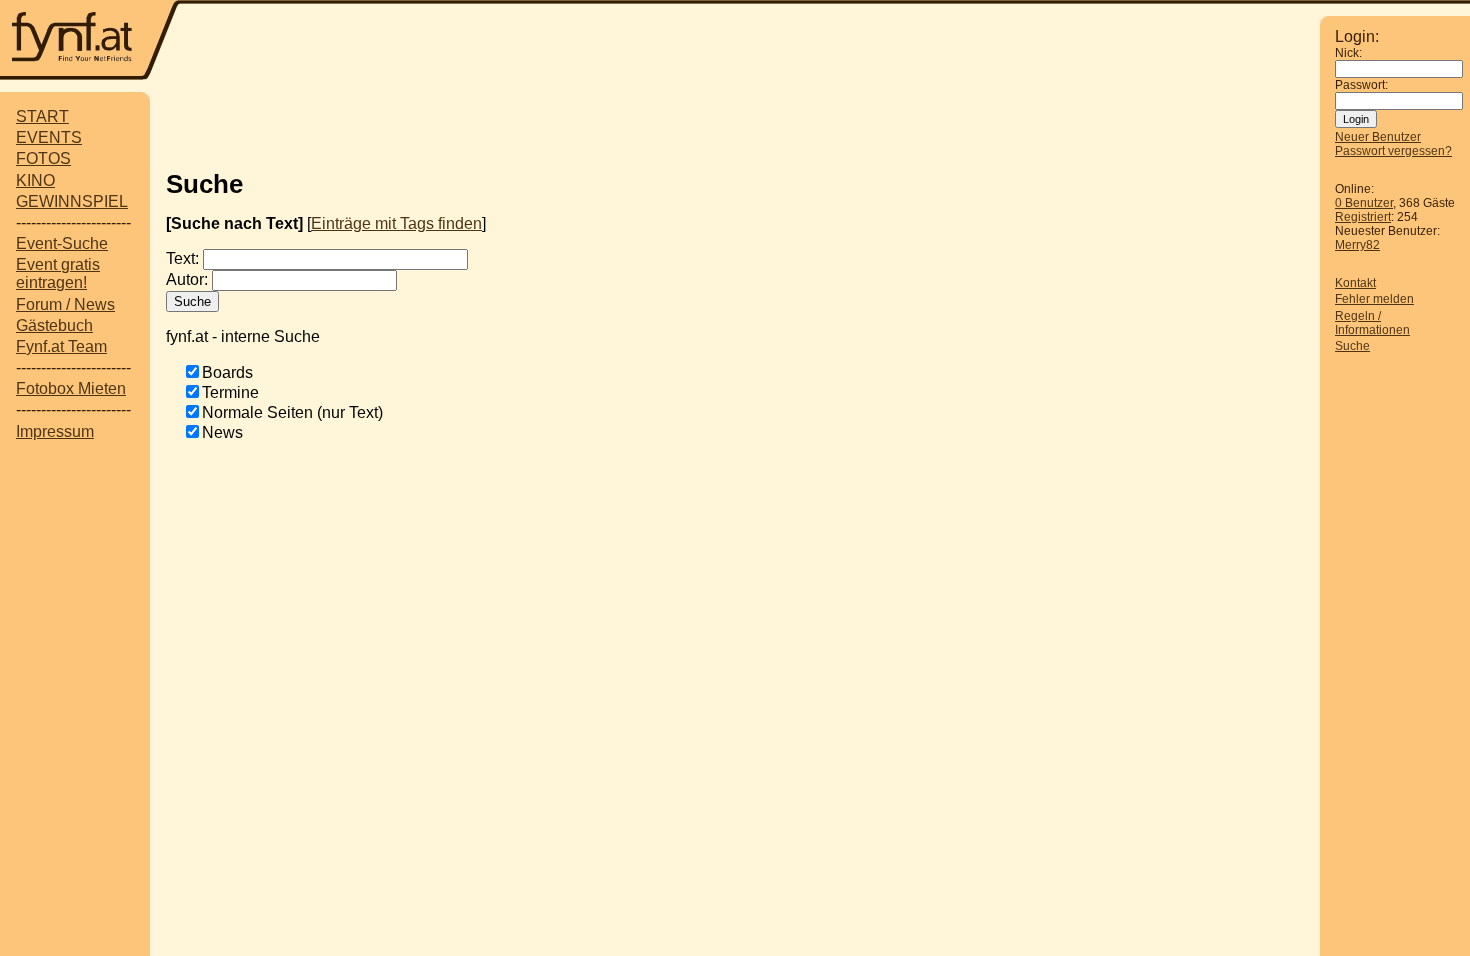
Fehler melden (1374, 299)
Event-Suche (62, 243)
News (222, 432)
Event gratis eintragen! (58, 273)
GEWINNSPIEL (72, 201)
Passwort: (1361, 85)
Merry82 (1357, 245)
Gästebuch (54, 325)
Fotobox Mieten (71, 388)
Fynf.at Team (61, 346)
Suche (1352, 346)
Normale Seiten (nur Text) (292, 412)
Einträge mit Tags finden (396, 223)
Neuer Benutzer (1378, 137)
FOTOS (43, 158)
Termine (230, 392)
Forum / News (65, 304)
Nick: (1348, 53)
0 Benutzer (1364, 203)
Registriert (1363, 217)
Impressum (55, 431)
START (42, 116)
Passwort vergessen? (1393, 151)
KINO (35, 180)
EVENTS (49, 137)
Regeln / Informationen (1372, 323)
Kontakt (1355, 283)
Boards (227, 372)
